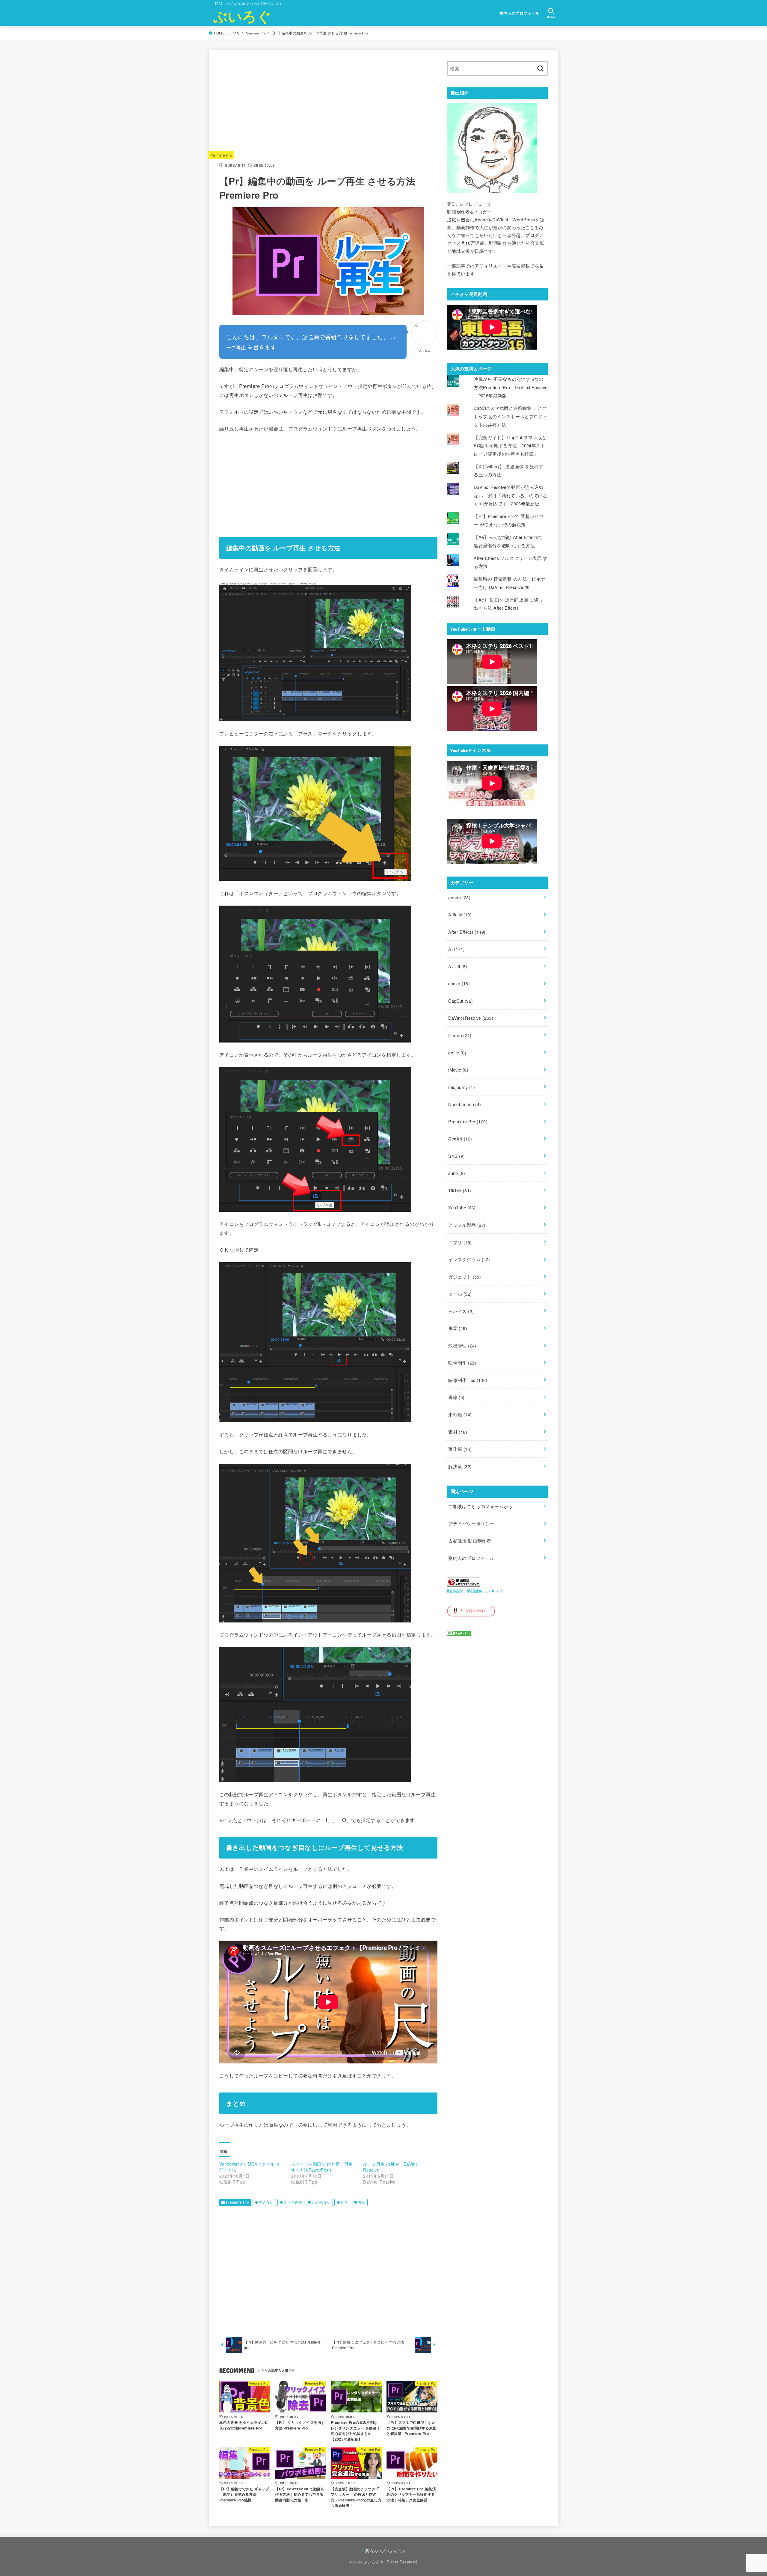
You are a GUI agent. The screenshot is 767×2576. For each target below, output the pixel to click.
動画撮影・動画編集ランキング (475, 1591)
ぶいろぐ (242, 16)
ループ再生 (293, 2202)
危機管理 (462, 1346)
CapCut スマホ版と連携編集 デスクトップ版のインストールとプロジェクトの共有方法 (511, 416)
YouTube (462, 1207)
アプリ (235, 33)
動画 (344, 2202)
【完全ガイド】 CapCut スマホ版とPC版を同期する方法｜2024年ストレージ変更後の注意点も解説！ (510, 445)
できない (266, 2202)
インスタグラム (469, 1259)
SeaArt (460, 1139)
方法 (362, 2202)
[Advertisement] (328, 103)
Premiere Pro (255, 33)
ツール (460, 1294)
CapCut (460, 1001)
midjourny (462, 1087)
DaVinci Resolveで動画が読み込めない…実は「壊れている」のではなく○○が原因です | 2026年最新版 (511, 495)
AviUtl (458, 966)
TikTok (460, 1190)
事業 (458, 1328)
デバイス (461, 1311)
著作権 (460, 1449)
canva (459, 983)
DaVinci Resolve (471, 1018)
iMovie (458, 1070)
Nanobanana (465, 1104)
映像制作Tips (468, 1380)
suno (457, 1173)
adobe (459, 897)
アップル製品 (467, 1225)
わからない (321, 2202)
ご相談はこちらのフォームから (480, 1506)
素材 (458, 1432)
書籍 (456, 1397)
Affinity (460, 914)
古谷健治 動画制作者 (470, 1541)
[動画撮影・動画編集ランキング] (463, 1582)
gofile (457, 1053)
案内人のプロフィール (520, 13)
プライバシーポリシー (471, 1523)
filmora (460, 1035)
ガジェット (465, 1277)
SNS (456, 1156)
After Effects (467, 932)
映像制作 (462, 1363)
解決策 (460, 1466)
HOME (219, 33)
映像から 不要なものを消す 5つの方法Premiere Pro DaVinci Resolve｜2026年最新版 (511, 387)
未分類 (460, 1414)
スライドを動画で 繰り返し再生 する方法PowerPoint (322, 2167)
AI (456, 949)
